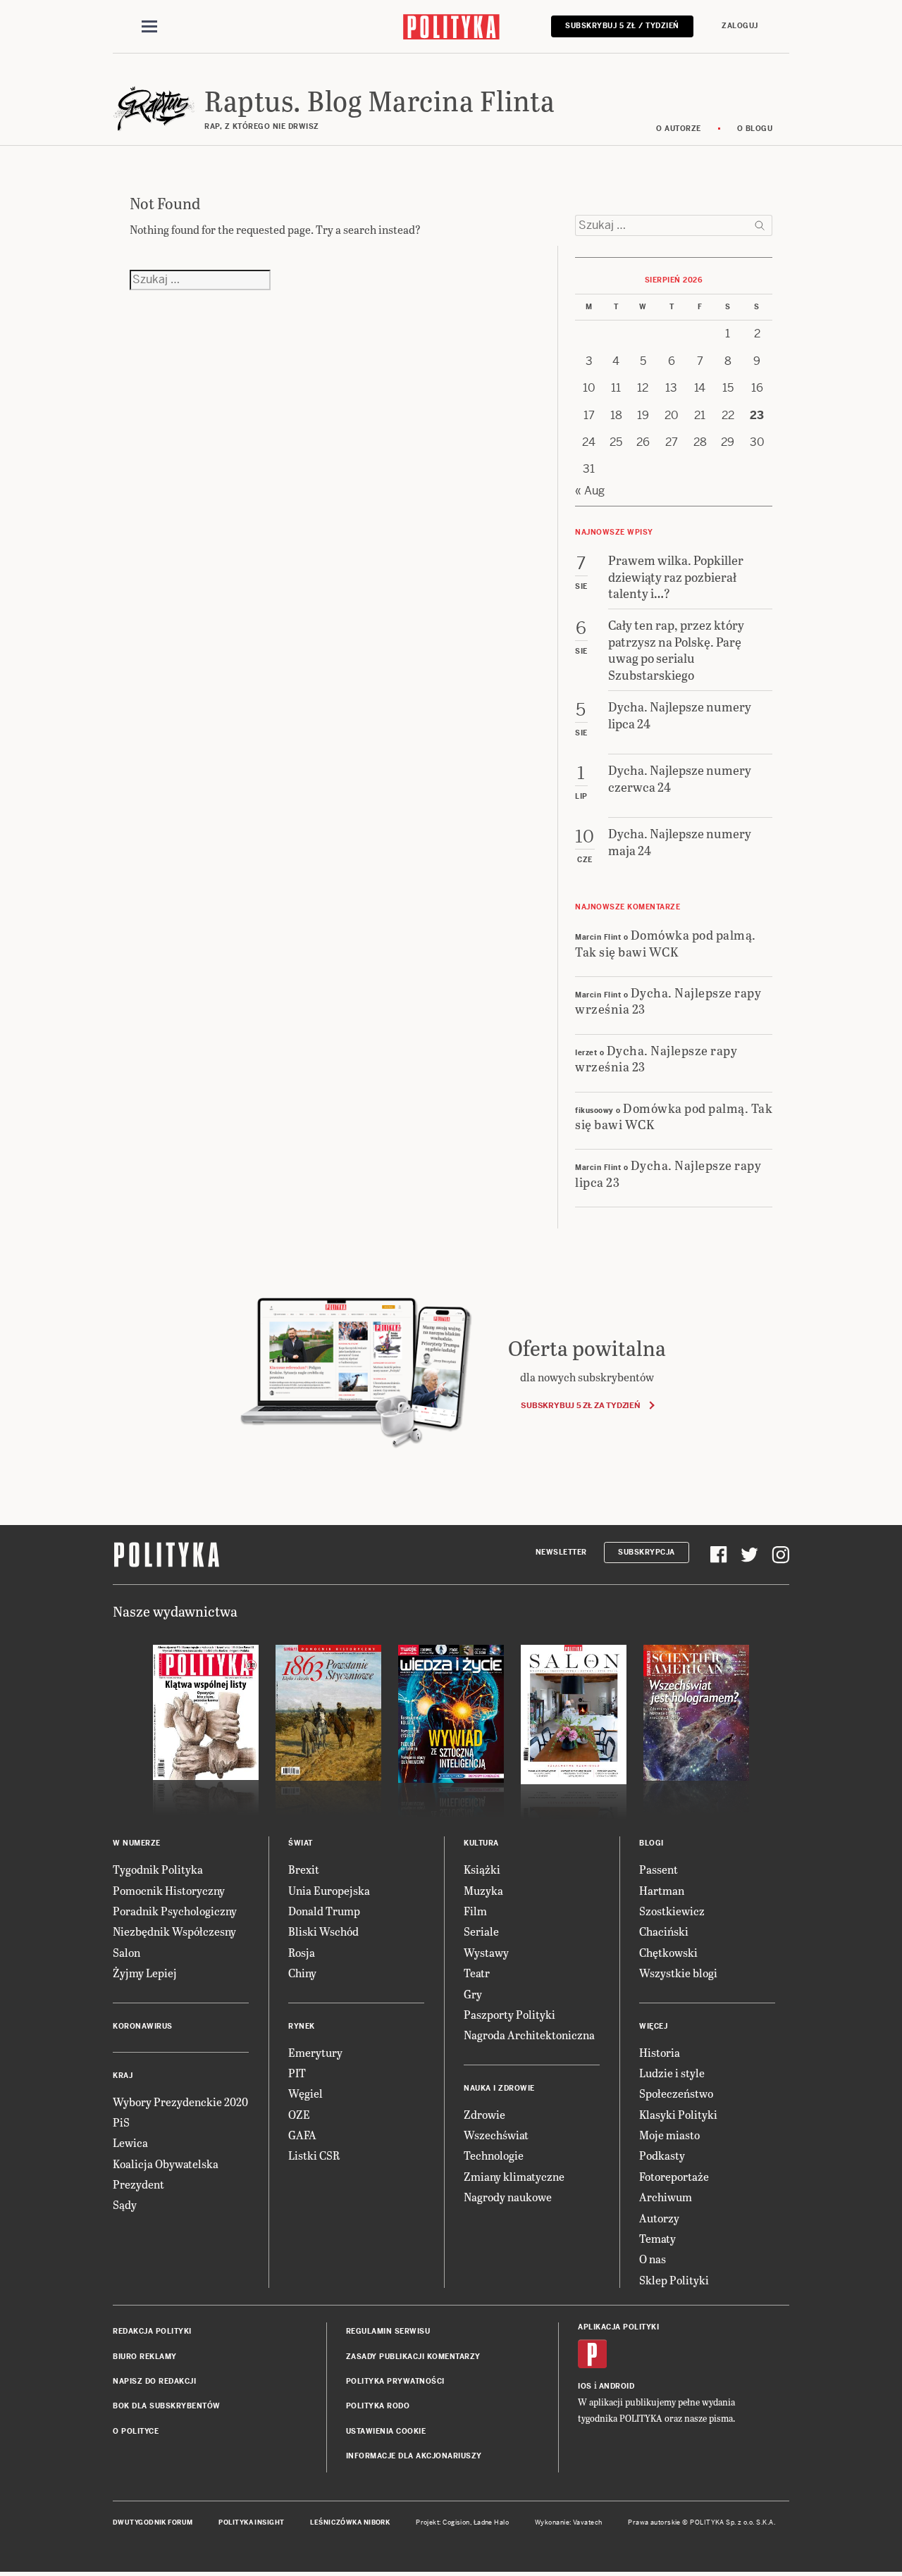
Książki (482, 1869)
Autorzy (659, 2218)
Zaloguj (740, 26)
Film (475, 1911)
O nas (653, 2259)
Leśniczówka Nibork (350, 2522)
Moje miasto (669, 2135)
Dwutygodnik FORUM (153, 2522)
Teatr (477, 1973)
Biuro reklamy (145, 2357)
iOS (585, 2386)
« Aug (590, 491)
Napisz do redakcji (154, 2381)
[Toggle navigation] (149, 27)
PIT (297, 2073)
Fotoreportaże (674, 2176)
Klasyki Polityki (678, 2114)
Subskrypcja (647, 1552)
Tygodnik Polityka (158, 1869)
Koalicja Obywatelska (166, 2164)
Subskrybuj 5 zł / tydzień (622, 26)
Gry (473, 1994)
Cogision (456, 2522)
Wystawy (486, 1952)
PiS (121, 2122)
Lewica (130, 2142)
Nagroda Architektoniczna (529, 2035)
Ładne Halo (492, 2522)
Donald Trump (324, 1911)
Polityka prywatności (395, 2381)
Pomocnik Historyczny (169, 1890)
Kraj (123, 2076)
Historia (660, 2052)
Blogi (651, 1843)
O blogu (755, 129)
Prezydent (138, 2184)
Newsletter (561, 1552)
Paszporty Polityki (509, 2014)
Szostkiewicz (672, 1911)
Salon (126, 1952)
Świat (301, 1843)
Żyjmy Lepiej (145, 1973)
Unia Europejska (329, 1890)
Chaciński (664, 1931)
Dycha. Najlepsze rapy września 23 (668, 1000)
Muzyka (483, 1890)
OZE (299, 2114)
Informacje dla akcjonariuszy (414, 2456)
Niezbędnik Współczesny (174, 1931)
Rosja (302, 1952)
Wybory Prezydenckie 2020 (180, 2102)
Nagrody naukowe (508, 2197)
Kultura (481, 1843)
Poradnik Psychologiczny (175, 1911)
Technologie (494, 2155)
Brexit (304, 1869)
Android (617, 2386)
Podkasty (662, 2155)
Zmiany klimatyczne (514, 2176)
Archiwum (666, 2197)
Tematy (657, 2238)
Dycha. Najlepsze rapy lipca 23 (668, 1173)
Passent (659, 1869)
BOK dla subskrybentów (167, 2406)
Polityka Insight (251, 2522)
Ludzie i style (672, 2073)
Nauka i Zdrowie (499, 2088)
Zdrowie (484, 2114)
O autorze (679, 129)
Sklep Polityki (674, 2280)
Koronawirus (143, 2026)
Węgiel (305, 2093)
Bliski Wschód (323, 1931)
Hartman (662, 1890)
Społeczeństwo (676, 2093)
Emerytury (315, 2052)
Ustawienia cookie (386, 2431)
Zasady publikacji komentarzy (413, 2357)
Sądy (125, 2204)
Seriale (481, 1931)
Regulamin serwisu (388, 2331)
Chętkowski (668, 1952)
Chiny (302, 1973)
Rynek (302, 2026)
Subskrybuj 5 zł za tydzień (580, 1405)
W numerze (137, 1843)
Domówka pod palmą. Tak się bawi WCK (666, 942)
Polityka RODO (378, 2406)
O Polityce (136, 2431)
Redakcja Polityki (152, 2331)
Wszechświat (496, 2135)
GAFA (302, 2135)
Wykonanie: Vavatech (569, 2522)
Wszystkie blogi (678, 1973)
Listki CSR (314, 2155)
